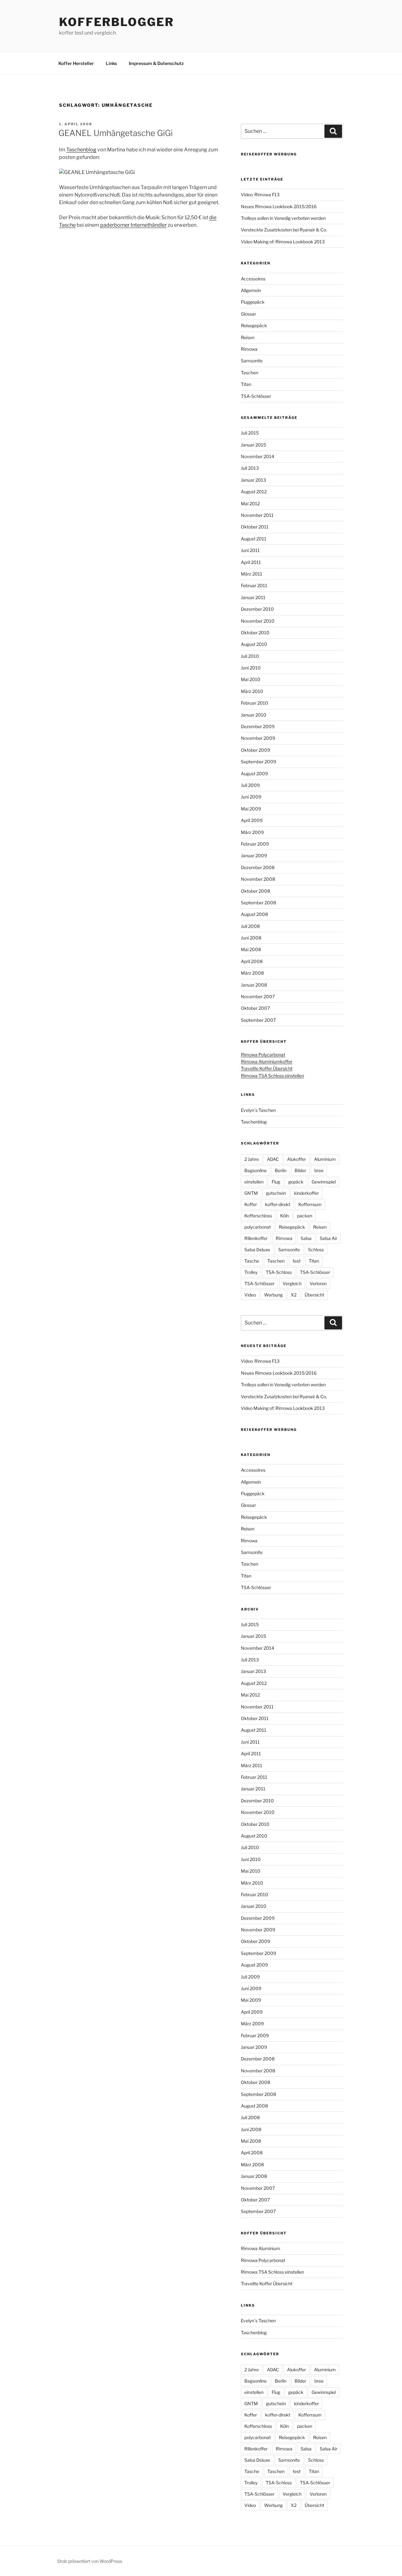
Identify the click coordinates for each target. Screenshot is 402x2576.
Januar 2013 (253, 480)
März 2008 (252, 973)
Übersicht (314, 1295)
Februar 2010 (255, 703)
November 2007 (258, 996)
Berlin (281, 1170)
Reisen (248, 337)
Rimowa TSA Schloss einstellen (272, 1076)
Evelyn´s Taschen (258, 1110)
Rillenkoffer (256, 1238)
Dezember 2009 (258, 726)
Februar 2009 (255, 844)
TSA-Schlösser (256, 396)
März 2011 (252, 574)
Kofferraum (310, 1204)
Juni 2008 (251, 938)
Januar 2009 (254, 855)
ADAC (273, 1159)
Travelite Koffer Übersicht (267, 1068)
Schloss (316, 1250)
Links (111, 63)
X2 (294, 1295)
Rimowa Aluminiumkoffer (267, 1061)
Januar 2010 (254, 715)
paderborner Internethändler (133, 225)
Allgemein (251, 290)
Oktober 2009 (255, 750)
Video (250, 1295)
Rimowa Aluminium (261, 2248)
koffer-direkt (278, 1204)
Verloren (318, 1283)
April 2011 (251, 562)
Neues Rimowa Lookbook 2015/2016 (279, 206)
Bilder (300, 1170)
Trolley (251, 1272)
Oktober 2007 (255, 1008)
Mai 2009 (251, 809)
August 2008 (254, 914)
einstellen (254, 1182)
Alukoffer (296, 1159)
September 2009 (258, 762)
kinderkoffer (306, 1193)
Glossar (248, 314)
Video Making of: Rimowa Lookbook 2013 (283, 242)
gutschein (276, 1193)
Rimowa (249, 349)
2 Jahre (252, 1159)
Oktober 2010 (255, 633)
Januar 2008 (254, 985)
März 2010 (252, 691)
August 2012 (254, 492)
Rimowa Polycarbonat (263, 1055)
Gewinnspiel (324, 1182)
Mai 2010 (251, 679)
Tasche (252, 1261)
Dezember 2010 (257, 609)
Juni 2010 (251, 668)
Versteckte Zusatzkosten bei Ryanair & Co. (284, 230)
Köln (285, 1216)
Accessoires (253, 279)
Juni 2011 (250, 550)
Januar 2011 (253, 597)
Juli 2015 (250, 433)
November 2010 (258, 621)
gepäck (296, 1182)
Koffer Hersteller (76, 63)
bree (319, 1170)
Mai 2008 (251, 949)
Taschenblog (81, 150)
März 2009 (252, 832)
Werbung (273, 1295)
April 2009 (252, 820)
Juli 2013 (250, 468)
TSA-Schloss (279, 1272)
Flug (276, 1182)
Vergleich (292, 1283)
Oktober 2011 (255, 527)
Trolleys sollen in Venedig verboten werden (283, 218)
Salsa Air (329, 1238)
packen (305, 1216)
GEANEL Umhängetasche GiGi (116, 133)
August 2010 (254, 644)
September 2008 (258, 903)
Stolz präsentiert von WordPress (90, 2561)
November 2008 (258, 879)
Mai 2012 (250, 503)
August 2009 (254, 774)
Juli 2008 (250, 926)
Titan (246, 384)
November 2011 (257, 515)
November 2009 (258, 738)
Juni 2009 (251, 797)
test (297, 1261)
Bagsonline (255, 1170)
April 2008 (252, 961)
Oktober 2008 (255, 891)
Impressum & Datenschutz (156, 63)
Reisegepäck (254, 325)
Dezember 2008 (258, 867)
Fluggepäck (253, 302)
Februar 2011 (254, 585)
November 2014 (258, 456)
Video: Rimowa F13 (260, 195)
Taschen (250, 373)
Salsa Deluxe (257, 1250)
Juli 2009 (250, 785)
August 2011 (254, 539)
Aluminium (325, 1159)
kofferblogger (116, 22)
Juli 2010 (250, 656)
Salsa (306, 1238)
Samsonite (252, 361)
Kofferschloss (258, 1216)
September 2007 (258, 1020)
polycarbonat (258, 1227)
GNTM (251, 1193)
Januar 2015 (253, 445)
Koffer (251, 1204)
